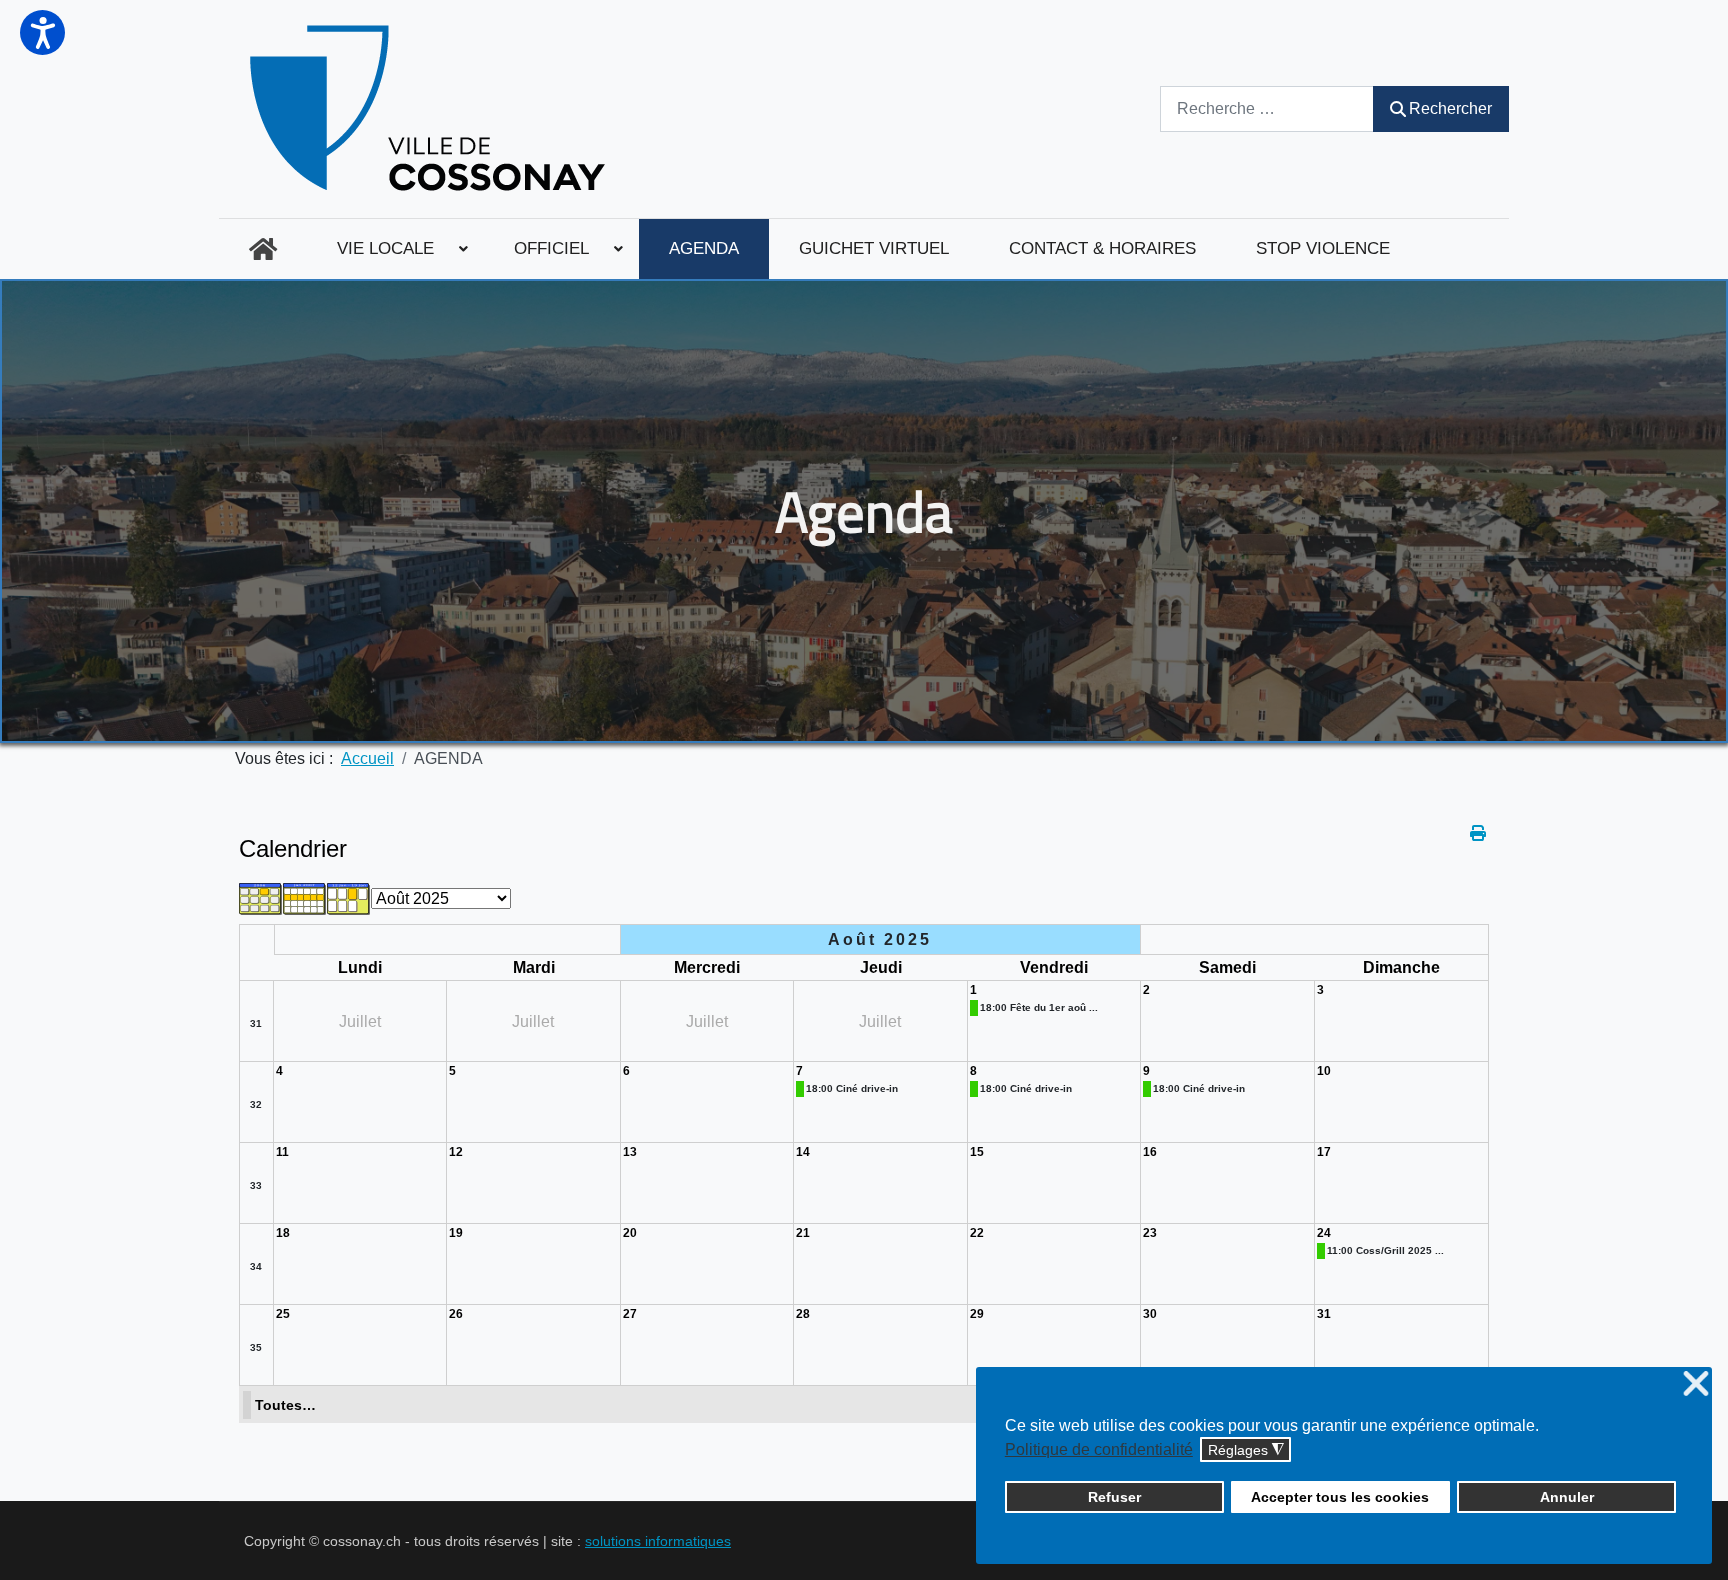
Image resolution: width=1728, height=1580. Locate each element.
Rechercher (1450, 108)
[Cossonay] (430, 109)
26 (456, 1314)
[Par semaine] (305, 897)
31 (256, 1023)
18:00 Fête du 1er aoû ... (1039, 1007)
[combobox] (1267, 108)
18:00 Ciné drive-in (852, 1088)
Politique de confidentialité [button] (1099, 1449)
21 (803, 1233)
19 (456, 1233)
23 (1150, 1233)
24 (1324, 1233)
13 (630, 1152)
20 (630, 1233)
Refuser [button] (1114, 1497)
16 (1150, 1152)
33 (256, 1185)
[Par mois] (261, 897)
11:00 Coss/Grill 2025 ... (1385, 1250)
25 (283, 1314)
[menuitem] (263, 249)
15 (977, 1152)
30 (1150, 1314)
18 (283, 1233)
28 (803, 1314)
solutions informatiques (658, 1541)
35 (256, 1347)
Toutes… (285, 1405)
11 (282, 1152)
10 (1324, 1071)
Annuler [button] (1567, 1497)
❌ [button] (1696, 1384)
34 (256, 1266)
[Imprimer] (1479, 833)
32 (256, 1104)
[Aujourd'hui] (349, 897)
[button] (42, 32)
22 (977, 1233)
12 (456, 1152)
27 (630, 1314)
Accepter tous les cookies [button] (1340, 1497)
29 (977, 1314)
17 (1324, 1152)
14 (803, 1152)
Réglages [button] (1246, 1450)
